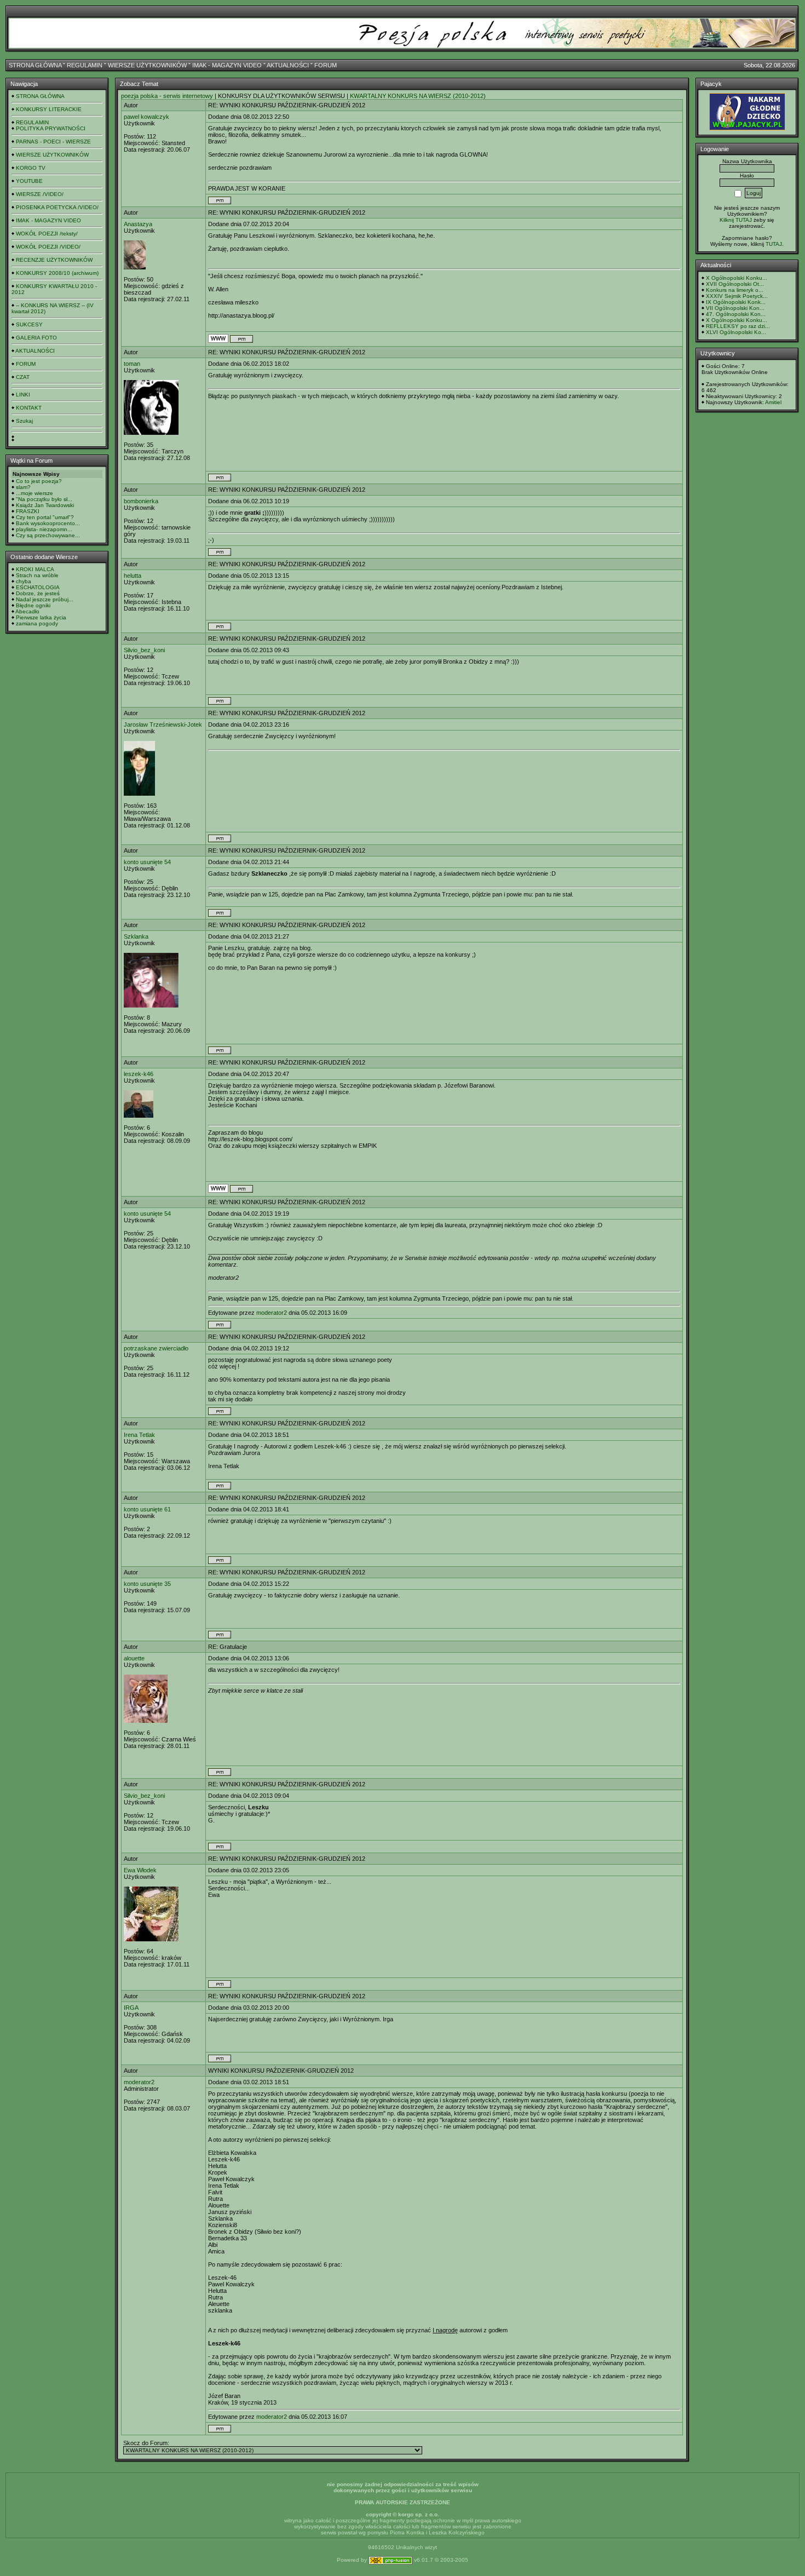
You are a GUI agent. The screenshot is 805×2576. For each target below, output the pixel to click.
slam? (23, 487)
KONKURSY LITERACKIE (49, 109)
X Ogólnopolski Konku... (737, 278)
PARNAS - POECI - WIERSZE (53, 142)
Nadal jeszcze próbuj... (45, 599)
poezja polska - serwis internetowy (167, 96)
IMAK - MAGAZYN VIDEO (227, 65)
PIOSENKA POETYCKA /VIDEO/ (57, 207)
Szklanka (136, 936)
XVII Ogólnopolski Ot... (735, 284)
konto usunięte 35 (147, 1584)
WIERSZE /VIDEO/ (40, 194)
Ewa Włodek (140, 1870)
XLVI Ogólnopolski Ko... (736, 332)
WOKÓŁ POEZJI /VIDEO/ (48, 247)
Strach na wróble (37, 575)
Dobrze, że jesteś (38, 593)
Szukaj (24, 421)
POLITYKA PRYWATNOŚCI (51, 128)
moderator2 (272, 1313)
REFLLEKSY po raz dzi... (738, 326)
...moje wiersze (34, 493)
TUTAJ (774, 244)
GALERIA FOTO (36, 338)
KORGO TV (31, 168)
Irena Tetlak (139, 1435)
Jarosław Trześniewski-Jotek (163, 725)
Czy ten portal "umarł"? (45, 517)
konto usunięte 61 (147, 1509)
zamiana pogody (37, 623)
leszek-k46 (139, 1074)
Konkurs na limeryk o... (735, 290)
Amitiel (773, 402)
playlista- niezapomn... (44, 529)
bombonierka (141, 501)
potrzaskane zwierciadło (156, 1348)
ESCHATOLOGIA (38, 587)
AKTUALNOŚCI (288, 65)
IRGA (131, 2008)
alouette (134, 1658)
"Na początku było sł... (44, 499)
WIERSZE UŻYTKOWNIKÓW (147, 65)
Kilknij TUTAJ (736, 220)
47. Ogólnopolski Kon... (736, 314)
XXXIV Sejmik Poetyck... (737, 296)
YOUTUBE (29, 181)
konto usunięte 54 (147, 862)
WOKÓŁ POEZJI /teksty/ (47, 234)
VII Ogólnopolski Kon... (735, 308)
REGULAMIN (85, 65)
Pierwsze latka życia (41, 617)
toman (132, 364)
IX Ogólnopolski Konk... (736, 302)
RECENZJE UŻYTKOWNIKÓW (54, 260)
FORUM (326, 65)
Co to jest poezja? (39, 481)
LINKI (23, 395)
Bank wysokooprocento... (48, 523)
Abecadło (27, 611)
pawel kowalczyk (146, 117)
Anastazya (138, 224)
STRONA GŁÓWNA (35, 65)
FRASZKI (28, 511)
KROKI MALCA (35, 569)
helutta (133, 576)
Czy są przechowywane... (48, 535)
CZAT (23, 377)
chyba (24, 581)
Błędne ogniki (33, 605)
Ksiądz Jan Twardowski (45, 505)
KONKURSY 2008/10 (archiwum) (57, 273)
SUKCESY (29, 324)
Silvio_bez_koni (144, 650)
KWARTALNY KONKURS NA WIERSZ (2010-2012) (418, 96)
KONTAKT (29, 408)
